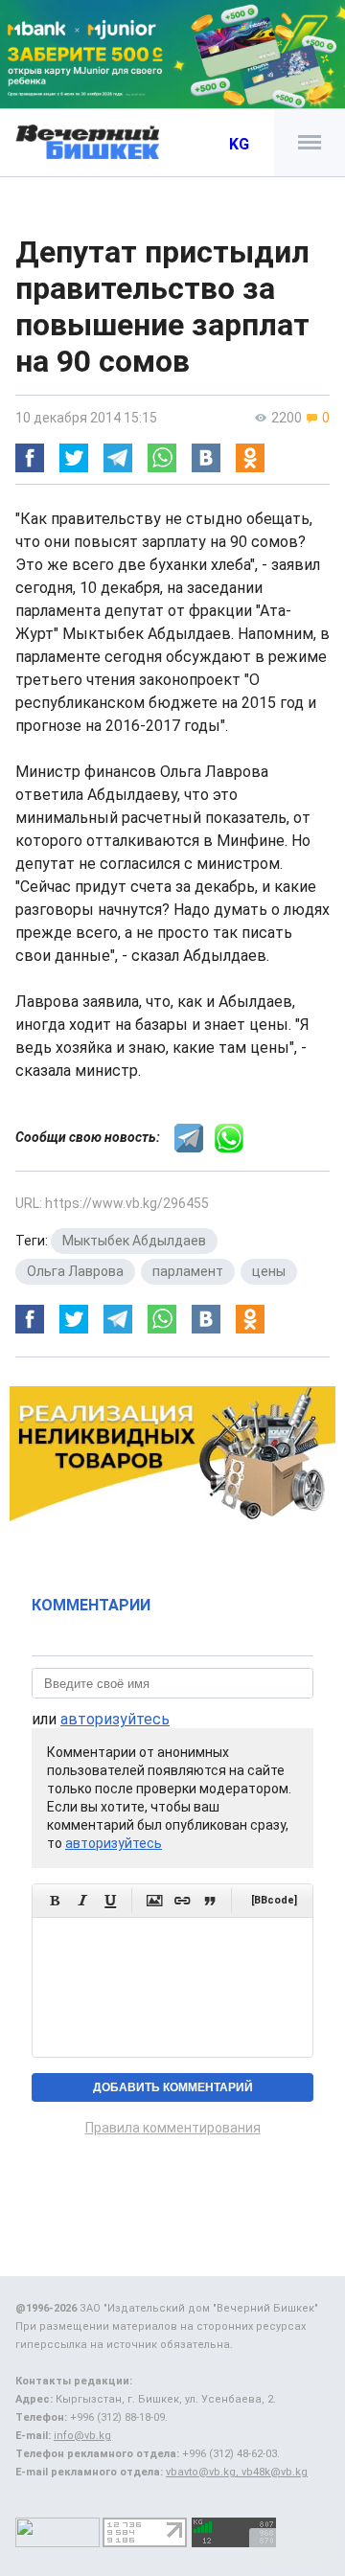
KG (239, 144)
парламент (188, 1271)
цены (269, 1271)
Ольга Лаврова (75, 1271)
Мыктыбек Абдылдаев (134, 1241)
